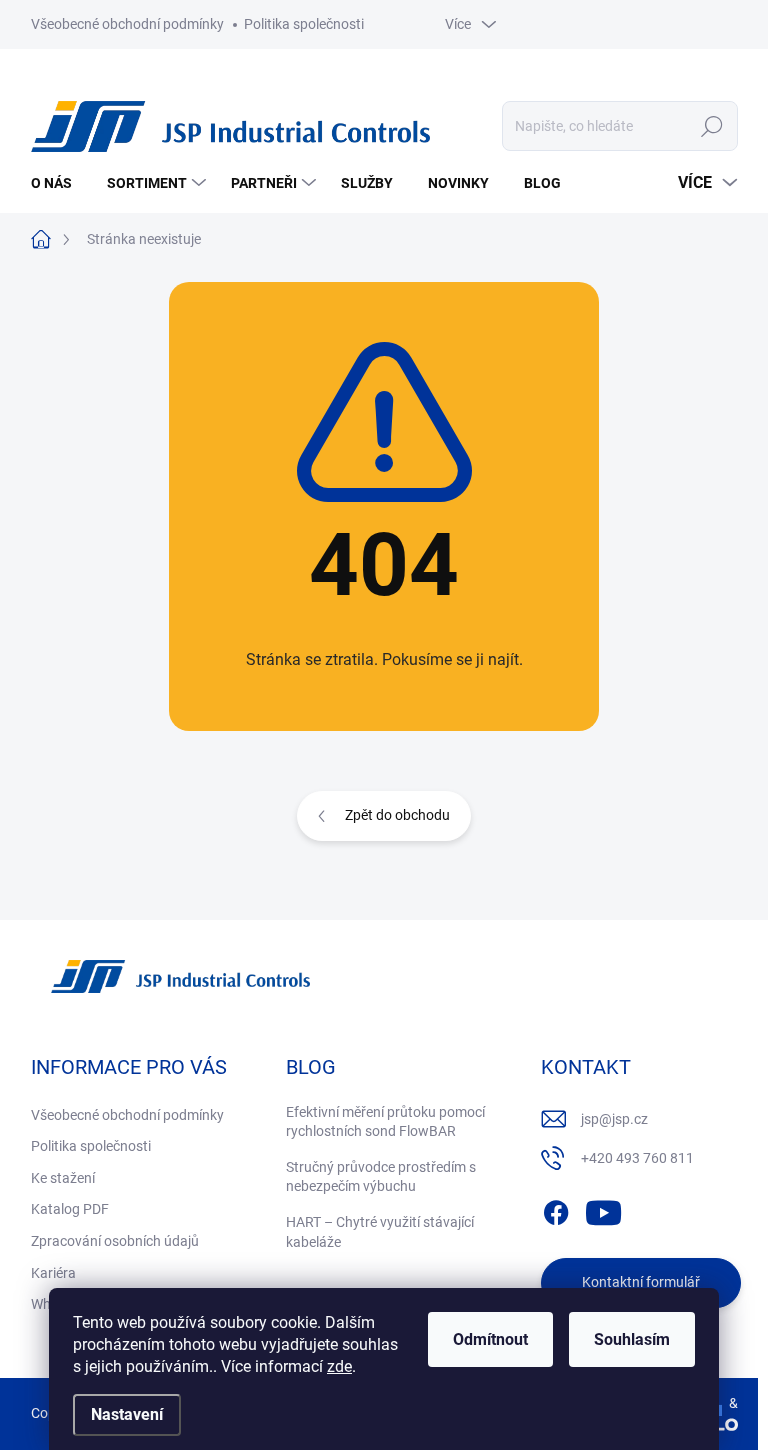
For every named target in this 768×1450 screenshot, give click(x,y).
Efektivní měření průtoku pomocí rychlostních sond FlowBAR (385, 1122)
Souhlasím (632, 1339)
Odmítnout (490, 1339)
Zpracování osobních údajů (115, 1241)
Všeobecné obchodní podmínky (127, 24)
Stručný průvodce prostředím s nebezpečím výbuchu (381, 1177)
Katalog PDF (70, 1209)
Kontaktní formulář (641, 1282)
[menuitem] (59, 183)
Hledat (711, 126)
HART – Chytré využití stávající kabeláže (380, 1232)
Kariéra (53, 1273)
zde (339, 1366)
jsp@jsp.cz (614, 1119)
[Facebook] (556, 1209)
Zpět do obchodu (397, 815)
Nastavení (127, 1414)
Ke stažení (63, 1178)
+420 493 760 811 (637, 1158)
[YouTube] (603, 1209)
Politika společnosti (304, 24)
